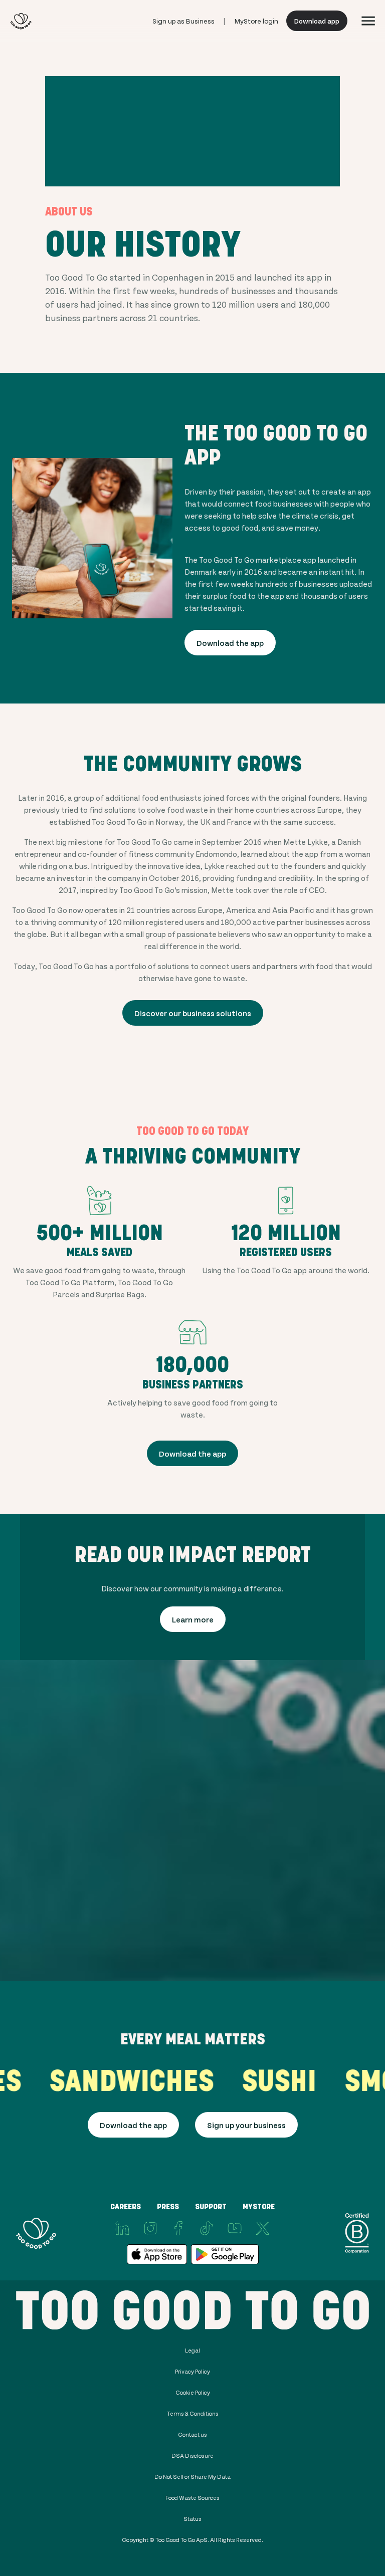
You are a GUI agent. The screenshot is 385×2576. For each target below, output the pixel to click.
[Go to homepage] (21, 21)
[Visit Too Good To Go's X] (263, 2228)
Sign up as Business (183, 21)
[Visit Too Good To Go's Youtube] (235, 2228)
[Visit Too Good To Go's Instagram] (150, 2228)
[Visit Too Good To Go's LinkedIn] (122, 2228)
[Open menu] (368, 21)
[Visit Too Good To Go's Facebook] (178, 2228)
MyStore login (256, 21)
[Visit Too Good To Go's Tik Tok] (207, 2228)
